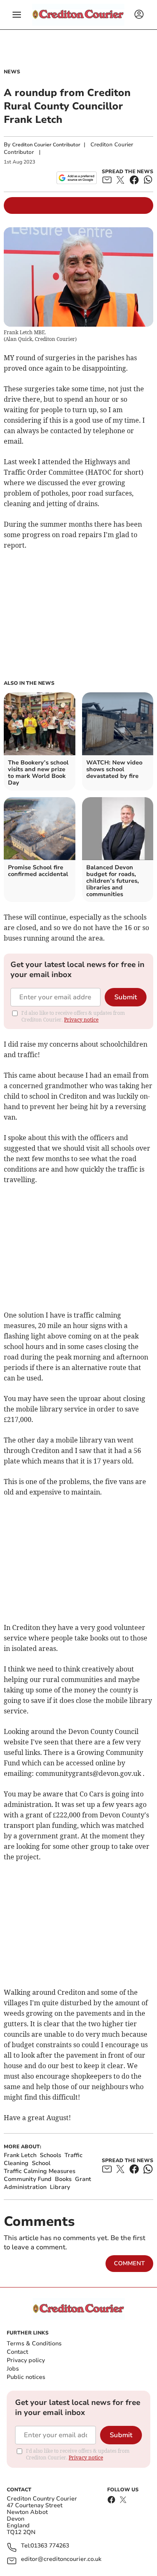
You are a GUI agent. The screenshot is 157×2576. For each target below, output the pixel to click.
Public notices (26, 2377)
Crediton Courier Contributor (46, 145)
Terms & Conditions (34, 2343)
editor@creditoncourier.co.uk (61, 2559)
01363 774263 (50, 2546)
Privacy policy (26, 2360)
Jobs (13, 2369)
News (12, 72)
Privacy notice (81, 1020)
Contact (17, 2352)
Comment (129, 2263)
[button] (17, 15)
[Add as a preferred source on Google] (76, 178)
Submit (126, 997)
